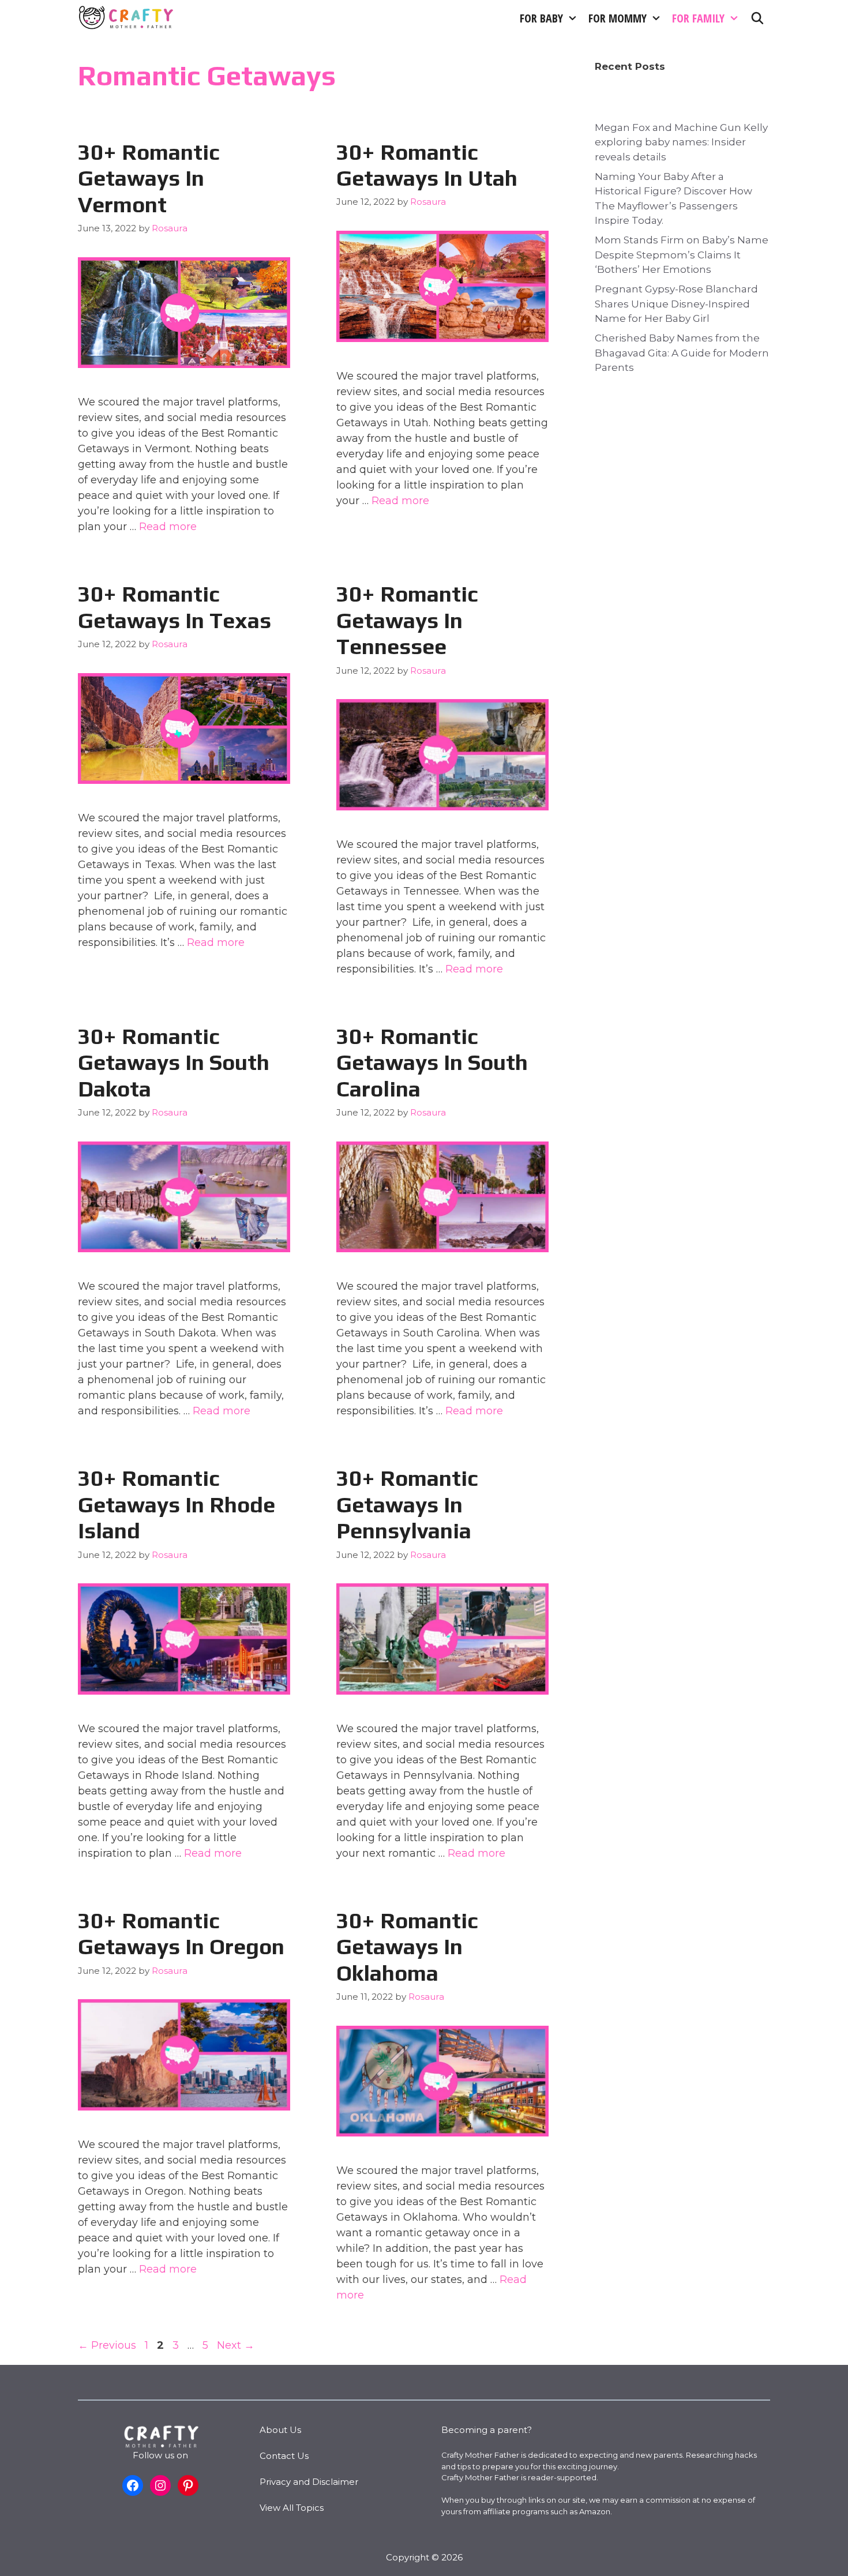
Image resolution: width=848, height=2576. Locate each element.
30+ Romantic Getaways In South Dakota (174, 1062)
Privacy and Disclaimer (309, 2482)
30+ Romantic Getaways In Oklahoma (407, 1946)
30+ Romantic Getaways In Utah (427, 165)
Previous (107, 2345)
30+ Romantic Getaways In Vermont (149, 178)
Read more (168, 527)
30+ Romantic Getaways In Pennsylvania (407, 1504)
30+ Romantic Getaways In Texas (175, 607)
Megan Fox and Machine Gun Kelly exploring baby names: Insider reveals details (681, 142)
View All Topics (292, 2508)
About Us (280, 2430)
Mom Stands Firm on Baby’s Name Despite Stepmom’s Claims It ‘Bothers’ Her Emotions (682, 255)
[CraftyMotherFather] (127, 18)
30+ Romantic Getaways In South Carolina (432, 1062)
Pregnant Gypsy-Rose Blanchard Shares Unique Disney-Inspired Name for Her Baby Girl (676, 304)
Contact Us (284, 2456)
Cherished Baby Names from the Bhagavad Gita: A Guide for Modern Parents (682, 353)
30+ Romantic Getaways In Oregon (181, 1933)
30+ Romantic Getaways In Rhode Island (177, 1504)
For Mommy (618, 18)
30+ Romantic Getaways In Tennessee (407, 620)
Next (236, 2345)
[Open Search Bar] (757, 18)
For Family (698, 18)
